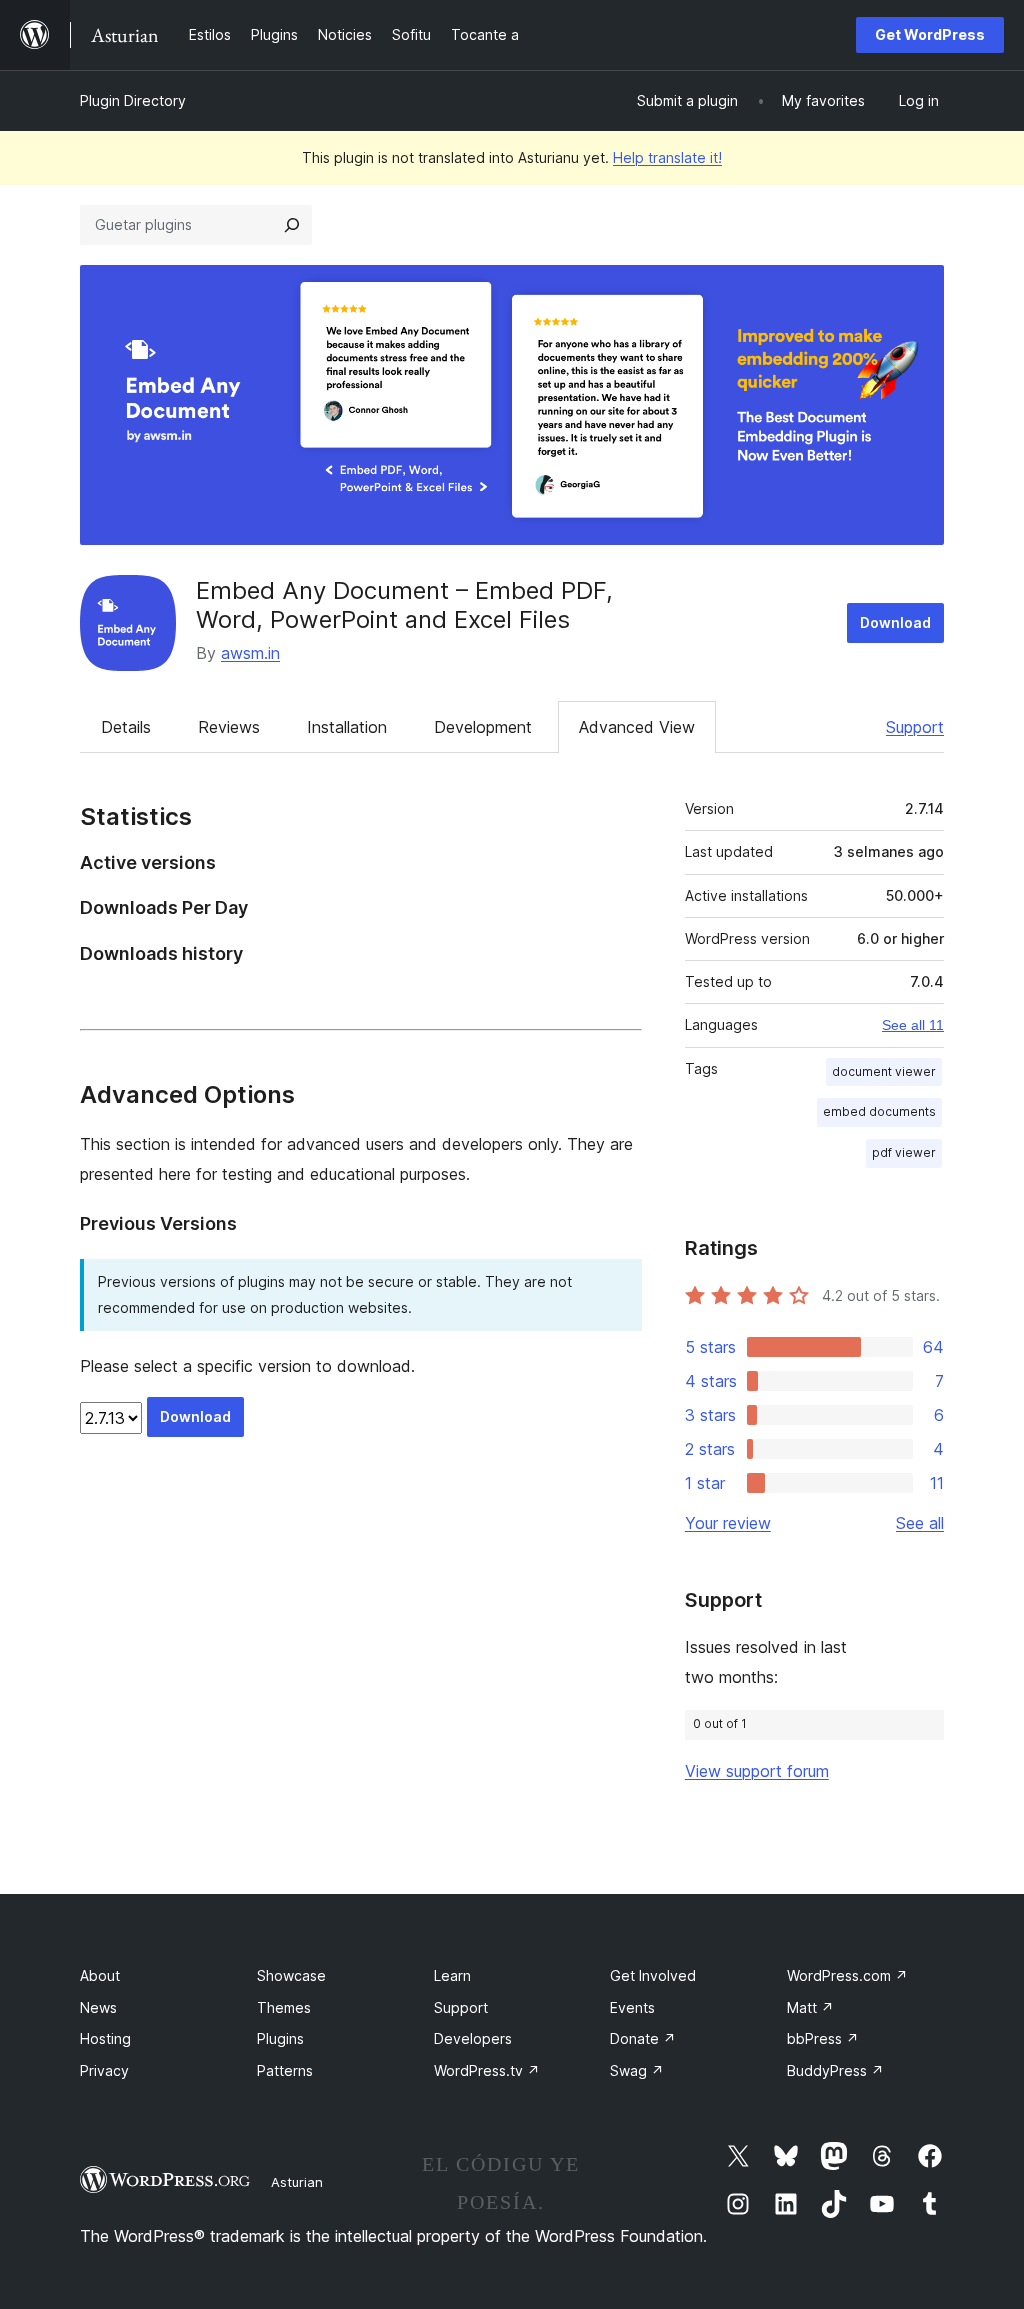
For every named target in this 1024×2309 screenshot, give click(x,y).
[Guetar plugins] (292, 225)
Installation (347, 727)
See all (920, 1523)
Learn (452, 1975)
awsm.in (250, 653)
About (100, 1975)
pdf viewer (904, 1152)
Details (126, 727)
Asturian (297, 2182)
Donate (643, 2038)
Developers (473, 2038)
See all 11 (913, 1025)
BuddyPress (835, 2070)
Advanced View (637, 727)
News (98, 2007)
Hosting (105, 2038)
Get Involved (653, 1975)
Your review (728, 1523)
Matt (810, 2007)
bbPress (823, 2038)
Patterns (285, 2070)
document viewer (884, 1071)
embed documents (879, 1111)
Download (895, 622)
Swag (637, 2070)
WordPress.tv (487, 2070)
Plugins (280, 2038)
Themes (284, 2007)
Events (632, 2007)
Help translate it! (667, 157)
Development (483, 727)
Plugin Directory (133, 100)
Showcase (291, 1975)
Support (915, 727)
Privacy (104, 2070)
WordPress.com (847, 1975)
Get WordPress (930, 34)
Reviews (229, 727)
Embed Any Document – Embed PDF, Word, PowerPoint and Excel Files (404, 605)
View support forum (757, 1771)
